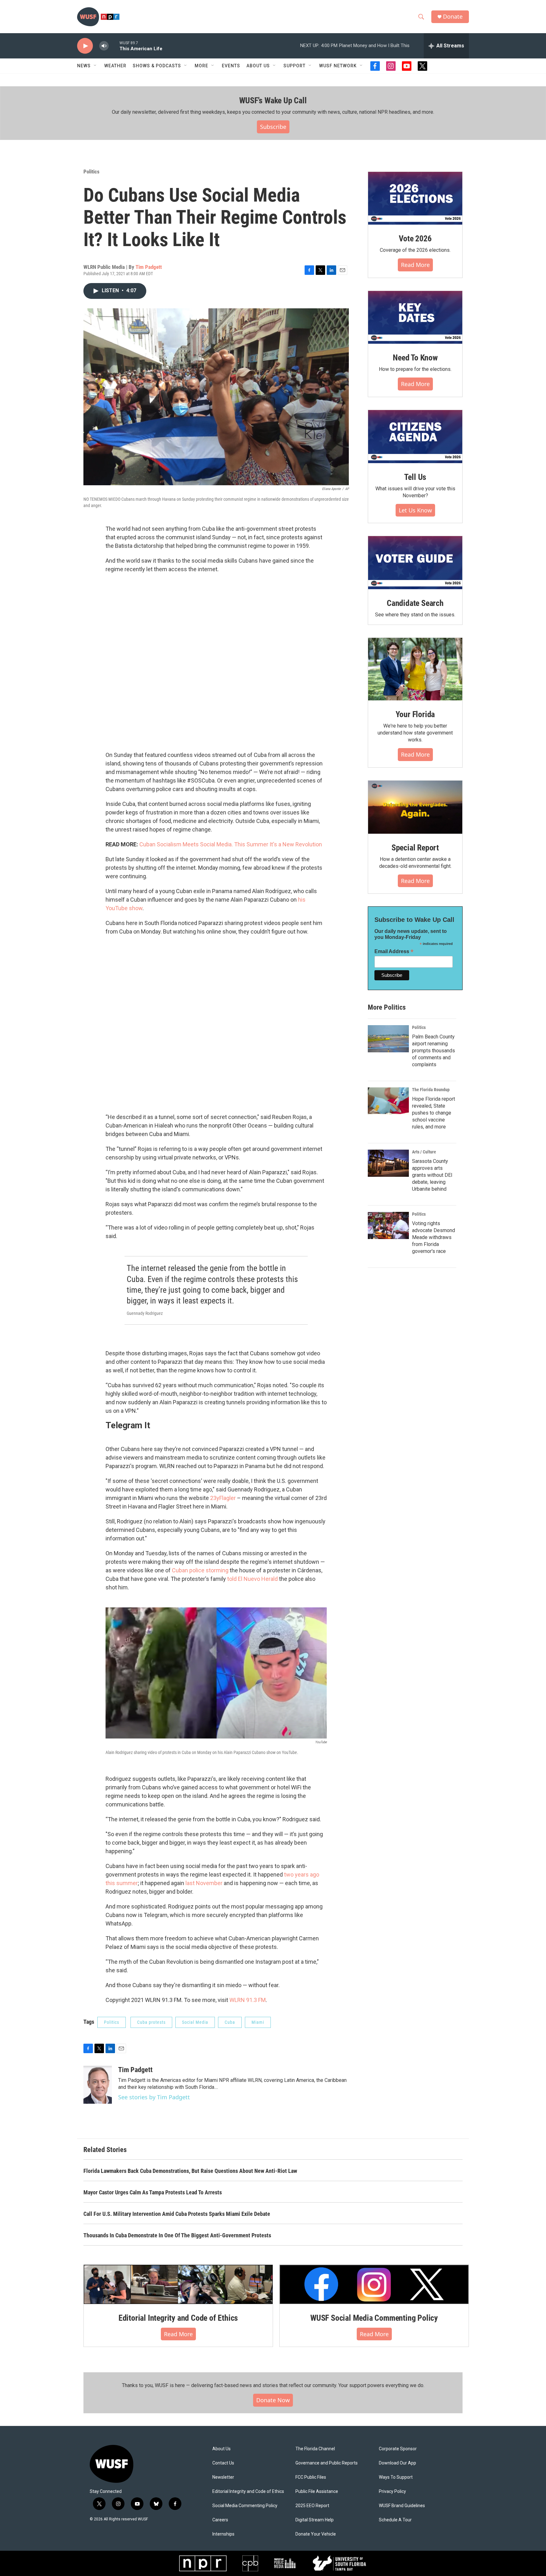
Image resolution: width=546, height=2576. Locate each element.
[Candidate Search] (415, 563)
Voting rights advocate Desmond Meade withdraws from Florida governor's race (434, 1237)
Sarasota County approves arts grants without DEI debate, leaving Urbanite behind (432, 1175)
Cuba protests (151, 2022)
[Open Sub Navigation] (95, 66)
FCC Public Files (311, 2477)
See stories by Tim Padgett (154, 2097)
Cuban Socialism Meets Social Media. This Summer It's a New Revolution (231, 844)
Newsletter (223, 2477)
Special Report (415, 848)
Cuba (230, 2022)
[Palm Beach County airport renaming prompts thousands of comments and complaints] (388, 1039)
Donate (453, 17)
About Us (221, 2449)
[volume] (104, 46)
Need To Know (415, 358)
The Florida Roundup (431, 1090)
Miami (258, 2022)
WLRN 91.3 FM (248, 2000)
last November (204, 1883)
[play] (85, 46)
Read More (415, 265)
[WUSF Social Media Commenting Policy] (374, 2284)
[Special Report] (415, 807)
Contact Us (223, 2463)
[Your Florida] (415, 669)
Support (294, 66)
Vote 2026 (415, 239)
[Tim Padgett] (98, 2085)
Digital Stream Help (315, 2520)
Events (231, 66)
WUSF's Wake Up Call (273, 100)
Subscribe (273, 127)
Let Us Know (415, 510)
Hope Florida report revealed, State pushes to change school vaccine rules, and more (434, 1113)
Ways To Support (396, 2477)
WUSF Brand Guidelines (402, 2506)
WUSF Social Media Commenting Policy (374, 2318)
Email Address (394, 951)
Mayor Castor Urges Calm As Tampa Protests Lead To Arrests (153, 2192)
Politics (91, 172)
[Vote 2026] (415, 198)
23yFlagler (224, 1498)
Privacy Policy (392, 2491)
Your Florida (415, 714)
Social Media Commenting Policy (245, 2506)
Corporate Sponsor (398, 2449)
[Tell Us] (415, 437)
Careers (220, 2520)
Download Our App (397, 2463)
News (84, 66)
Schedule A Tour (395, 2520)
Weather (115, 66)
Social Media (195, 2022)
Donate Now (273, 2400)
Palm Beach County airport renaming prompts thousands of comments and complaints (434, 1051)
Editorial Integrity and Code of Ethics (178, 2318)
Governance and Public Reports (327, 2463)
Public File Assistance (317, 2491)
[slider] (114, 46)
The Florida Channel (315, 2449)
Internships (223, 2534)
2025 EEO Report (312, 2506)
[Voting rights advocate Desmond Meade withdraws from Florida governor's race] (388, 1225)
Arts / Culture (424, 1152)
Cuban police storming (200, 1570)
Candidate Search (415, 603)
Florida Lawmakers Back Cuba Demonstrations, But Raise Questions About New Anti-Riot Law (190, 2171)
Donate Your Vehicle (316, 2534)
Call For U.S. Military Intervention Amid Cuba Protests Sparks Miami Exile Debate (177, 2214)
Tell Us (415, 477)
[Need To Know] (415, 317)
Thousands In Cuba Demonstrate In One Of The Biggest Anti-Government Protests (177, 2235)
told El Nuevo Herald (252, 1579)
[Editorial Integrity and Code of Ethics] (178, 2284)
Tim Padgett (149, 267)
